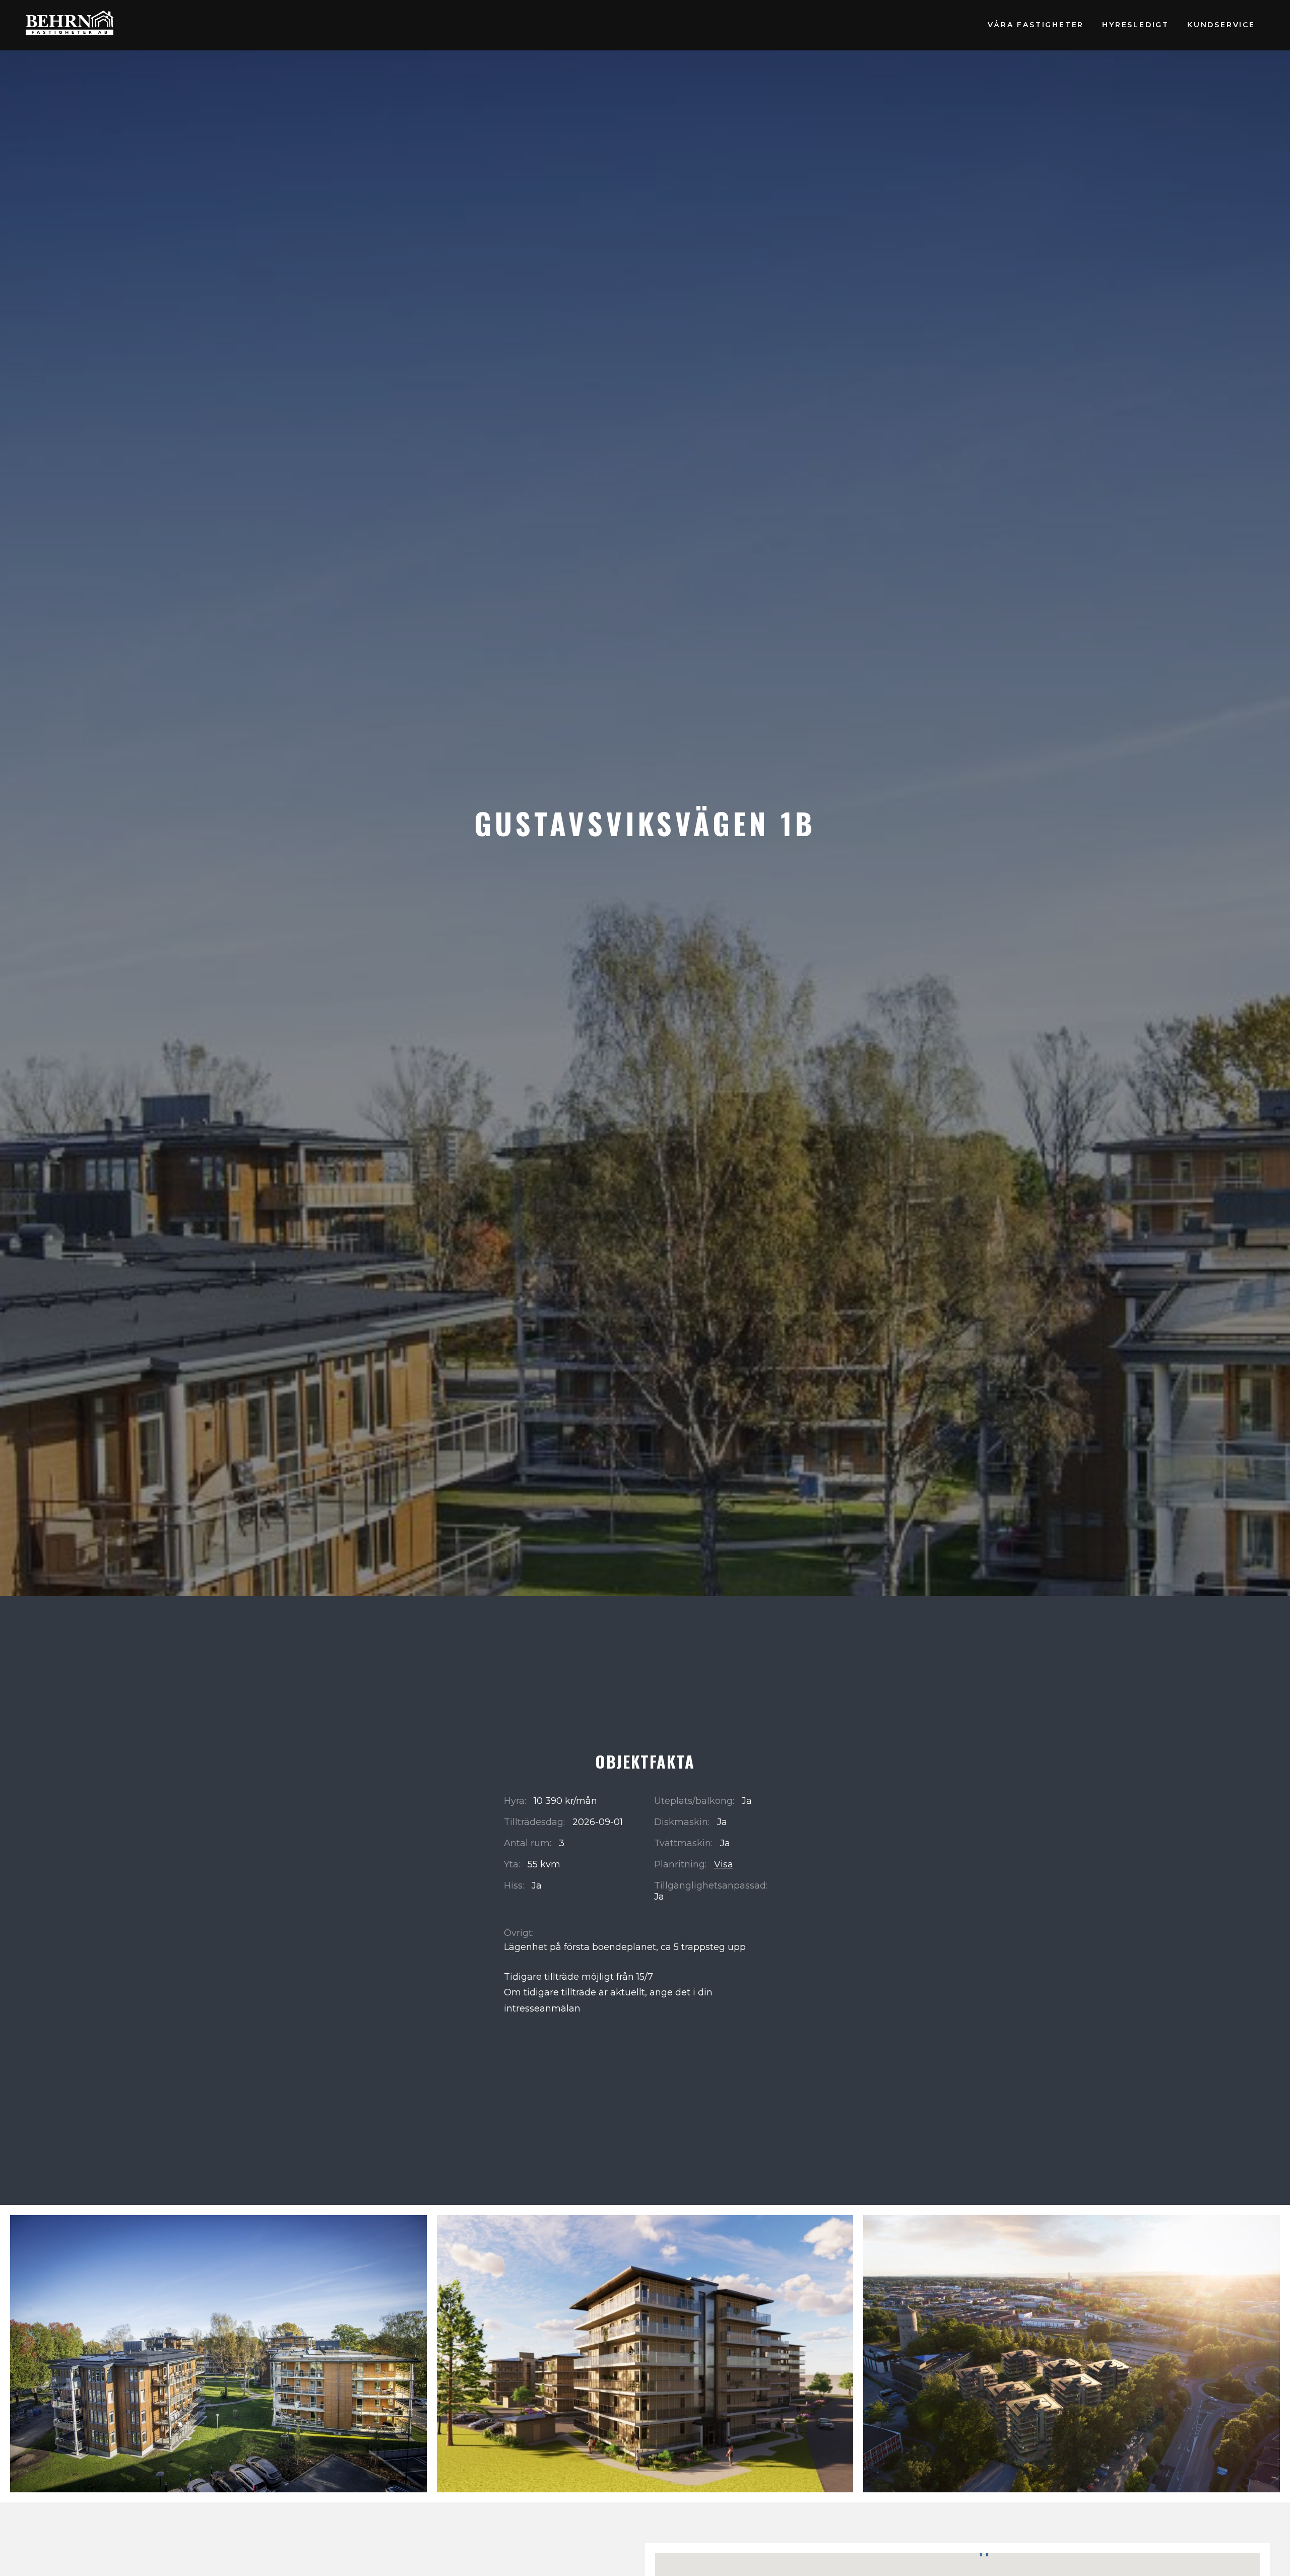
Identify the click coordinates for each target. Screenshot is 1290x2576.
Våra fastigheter (1036, 25)
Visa (724, 1864)
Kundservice (1221, 25)
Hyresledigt (1136, 25)
